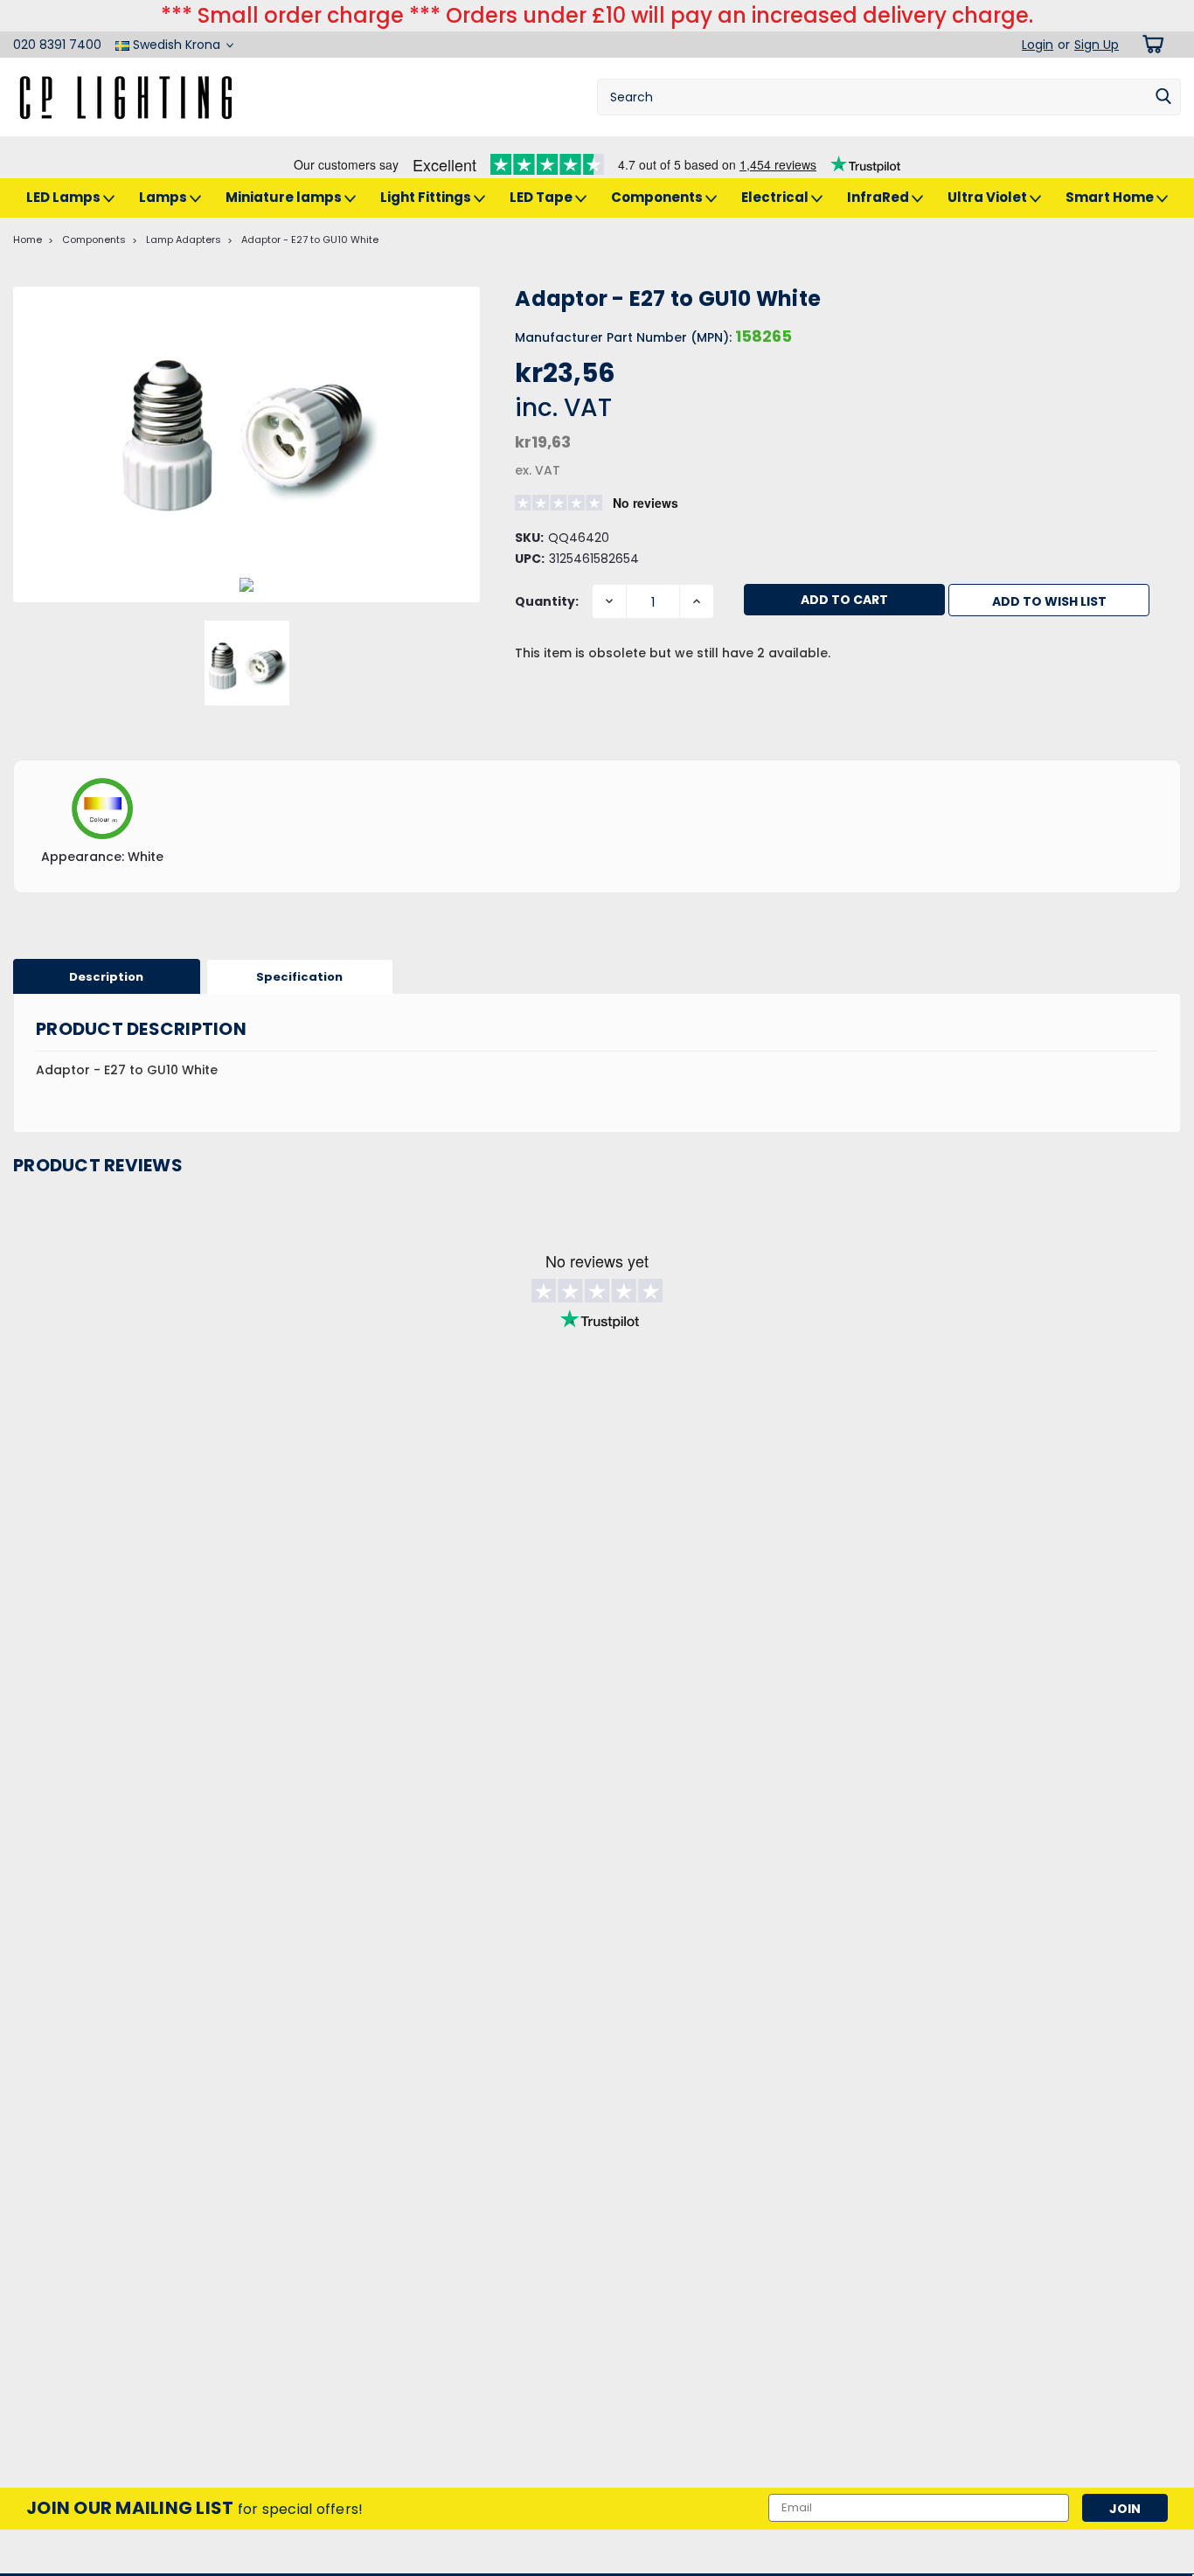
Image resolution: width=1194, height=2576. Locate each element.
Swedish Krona (177, 45)
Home (28, 240)
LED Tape (542, 197)
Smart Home (1111, 197)
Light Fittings (427, 197)
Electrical (776, 197)
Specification (299, 977)
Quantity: (547, 601)
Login (1038, 45)
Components (658, 197)
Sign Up (1097, 45)
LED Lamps (65, 197)
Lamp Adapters (184, 240)
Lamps (164, 197)
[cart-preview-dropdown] (1150, 44)
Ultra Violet (989, 197)
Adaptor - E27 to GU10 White (310, 240)
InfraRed (879, 197)
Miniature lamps (285, 197)
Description (106, 977)
